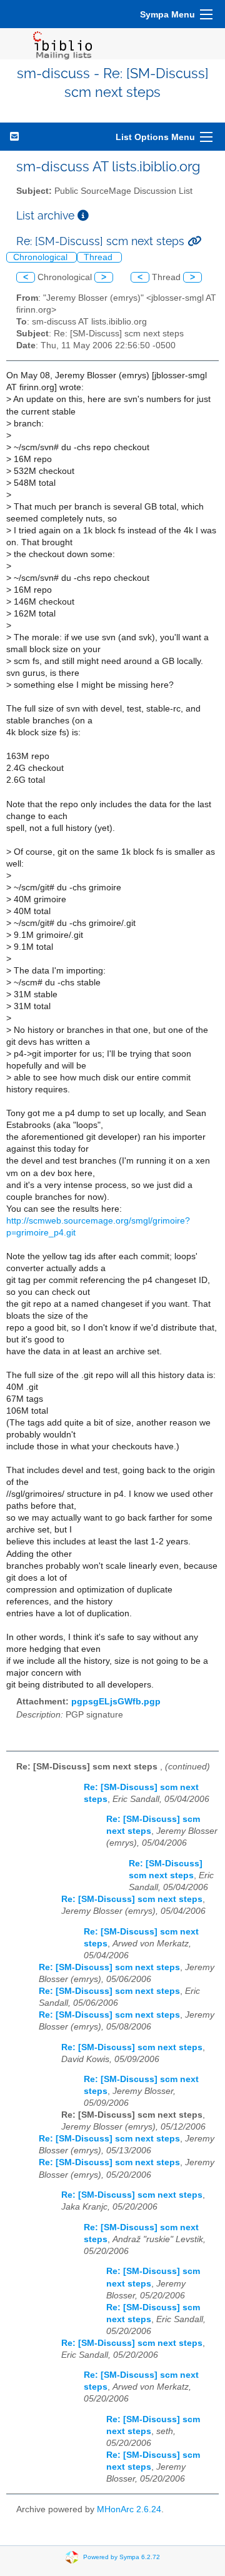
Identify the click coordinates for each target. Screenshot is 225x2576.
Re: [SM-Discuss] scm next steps (132, 1899)
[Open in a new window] (83, 215)
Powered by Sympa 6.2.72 (122, 2556)
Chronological (42, 257)
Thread (99, 257)
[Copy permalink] (194, 241)
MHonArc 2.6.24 (129, 2509)
